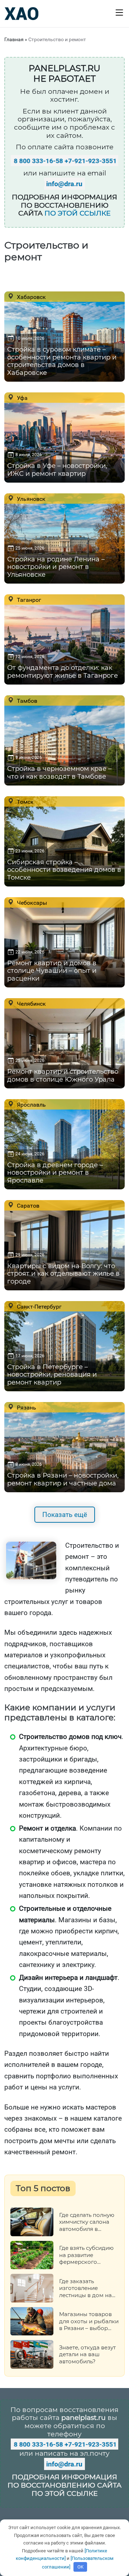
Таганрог (28, 600)
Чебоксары (31, 903)
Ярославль (31, 1105)
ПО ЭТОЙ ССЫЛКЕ (78, 213)
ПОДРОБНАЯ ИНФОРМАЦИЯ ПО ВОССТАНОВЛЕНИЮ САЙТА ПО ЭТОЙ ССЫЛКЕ (64, 2485)
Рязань (26, 1407)
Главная (14, 39)
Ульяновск (30, 499)
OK (80, 2567)
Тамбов (26, 701)
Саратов (27, 1205)
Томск (25, 802)
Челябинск (31, 1004)
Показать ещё (65, 1515)
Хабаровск (31, 297)
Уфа (21, 398)
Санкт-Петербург (39, 1306)
